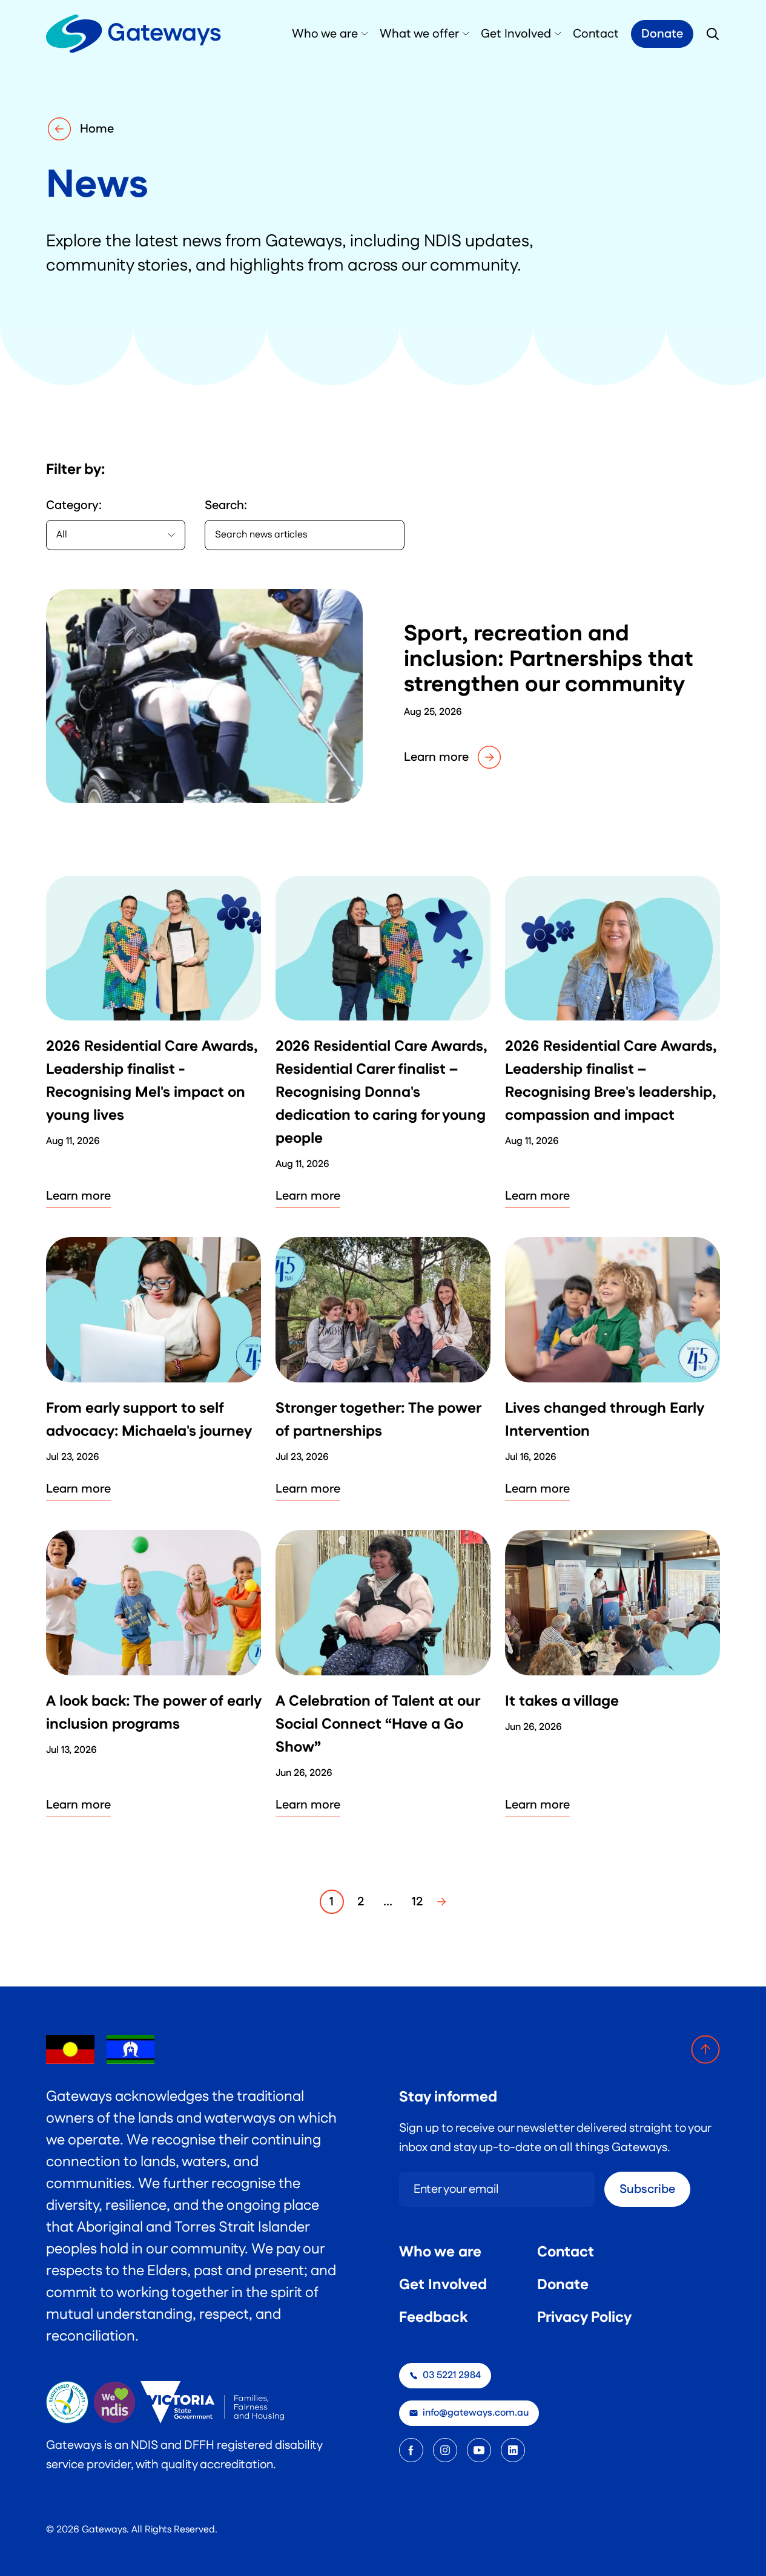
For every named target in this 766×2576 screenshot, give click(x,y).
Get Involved (443, 2285)
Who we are (440, 2252)
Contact (566, 2252)
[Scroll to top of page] (705, 2049)
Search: (226, 505)
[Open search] (713, 34)
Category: (74, 505)
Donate (662, 34)
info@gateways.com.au (476, 2413)
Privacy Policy (584, 2318)
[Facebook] (411, 2450)
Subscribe (647, 2189)
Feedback (433, 2318)
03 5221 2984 (452, 2375)
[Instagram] (445, 2450)
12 (417, 1902)
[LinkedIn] (513, 2450)
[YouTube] (479, 2450)
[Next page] (441, 1902)
